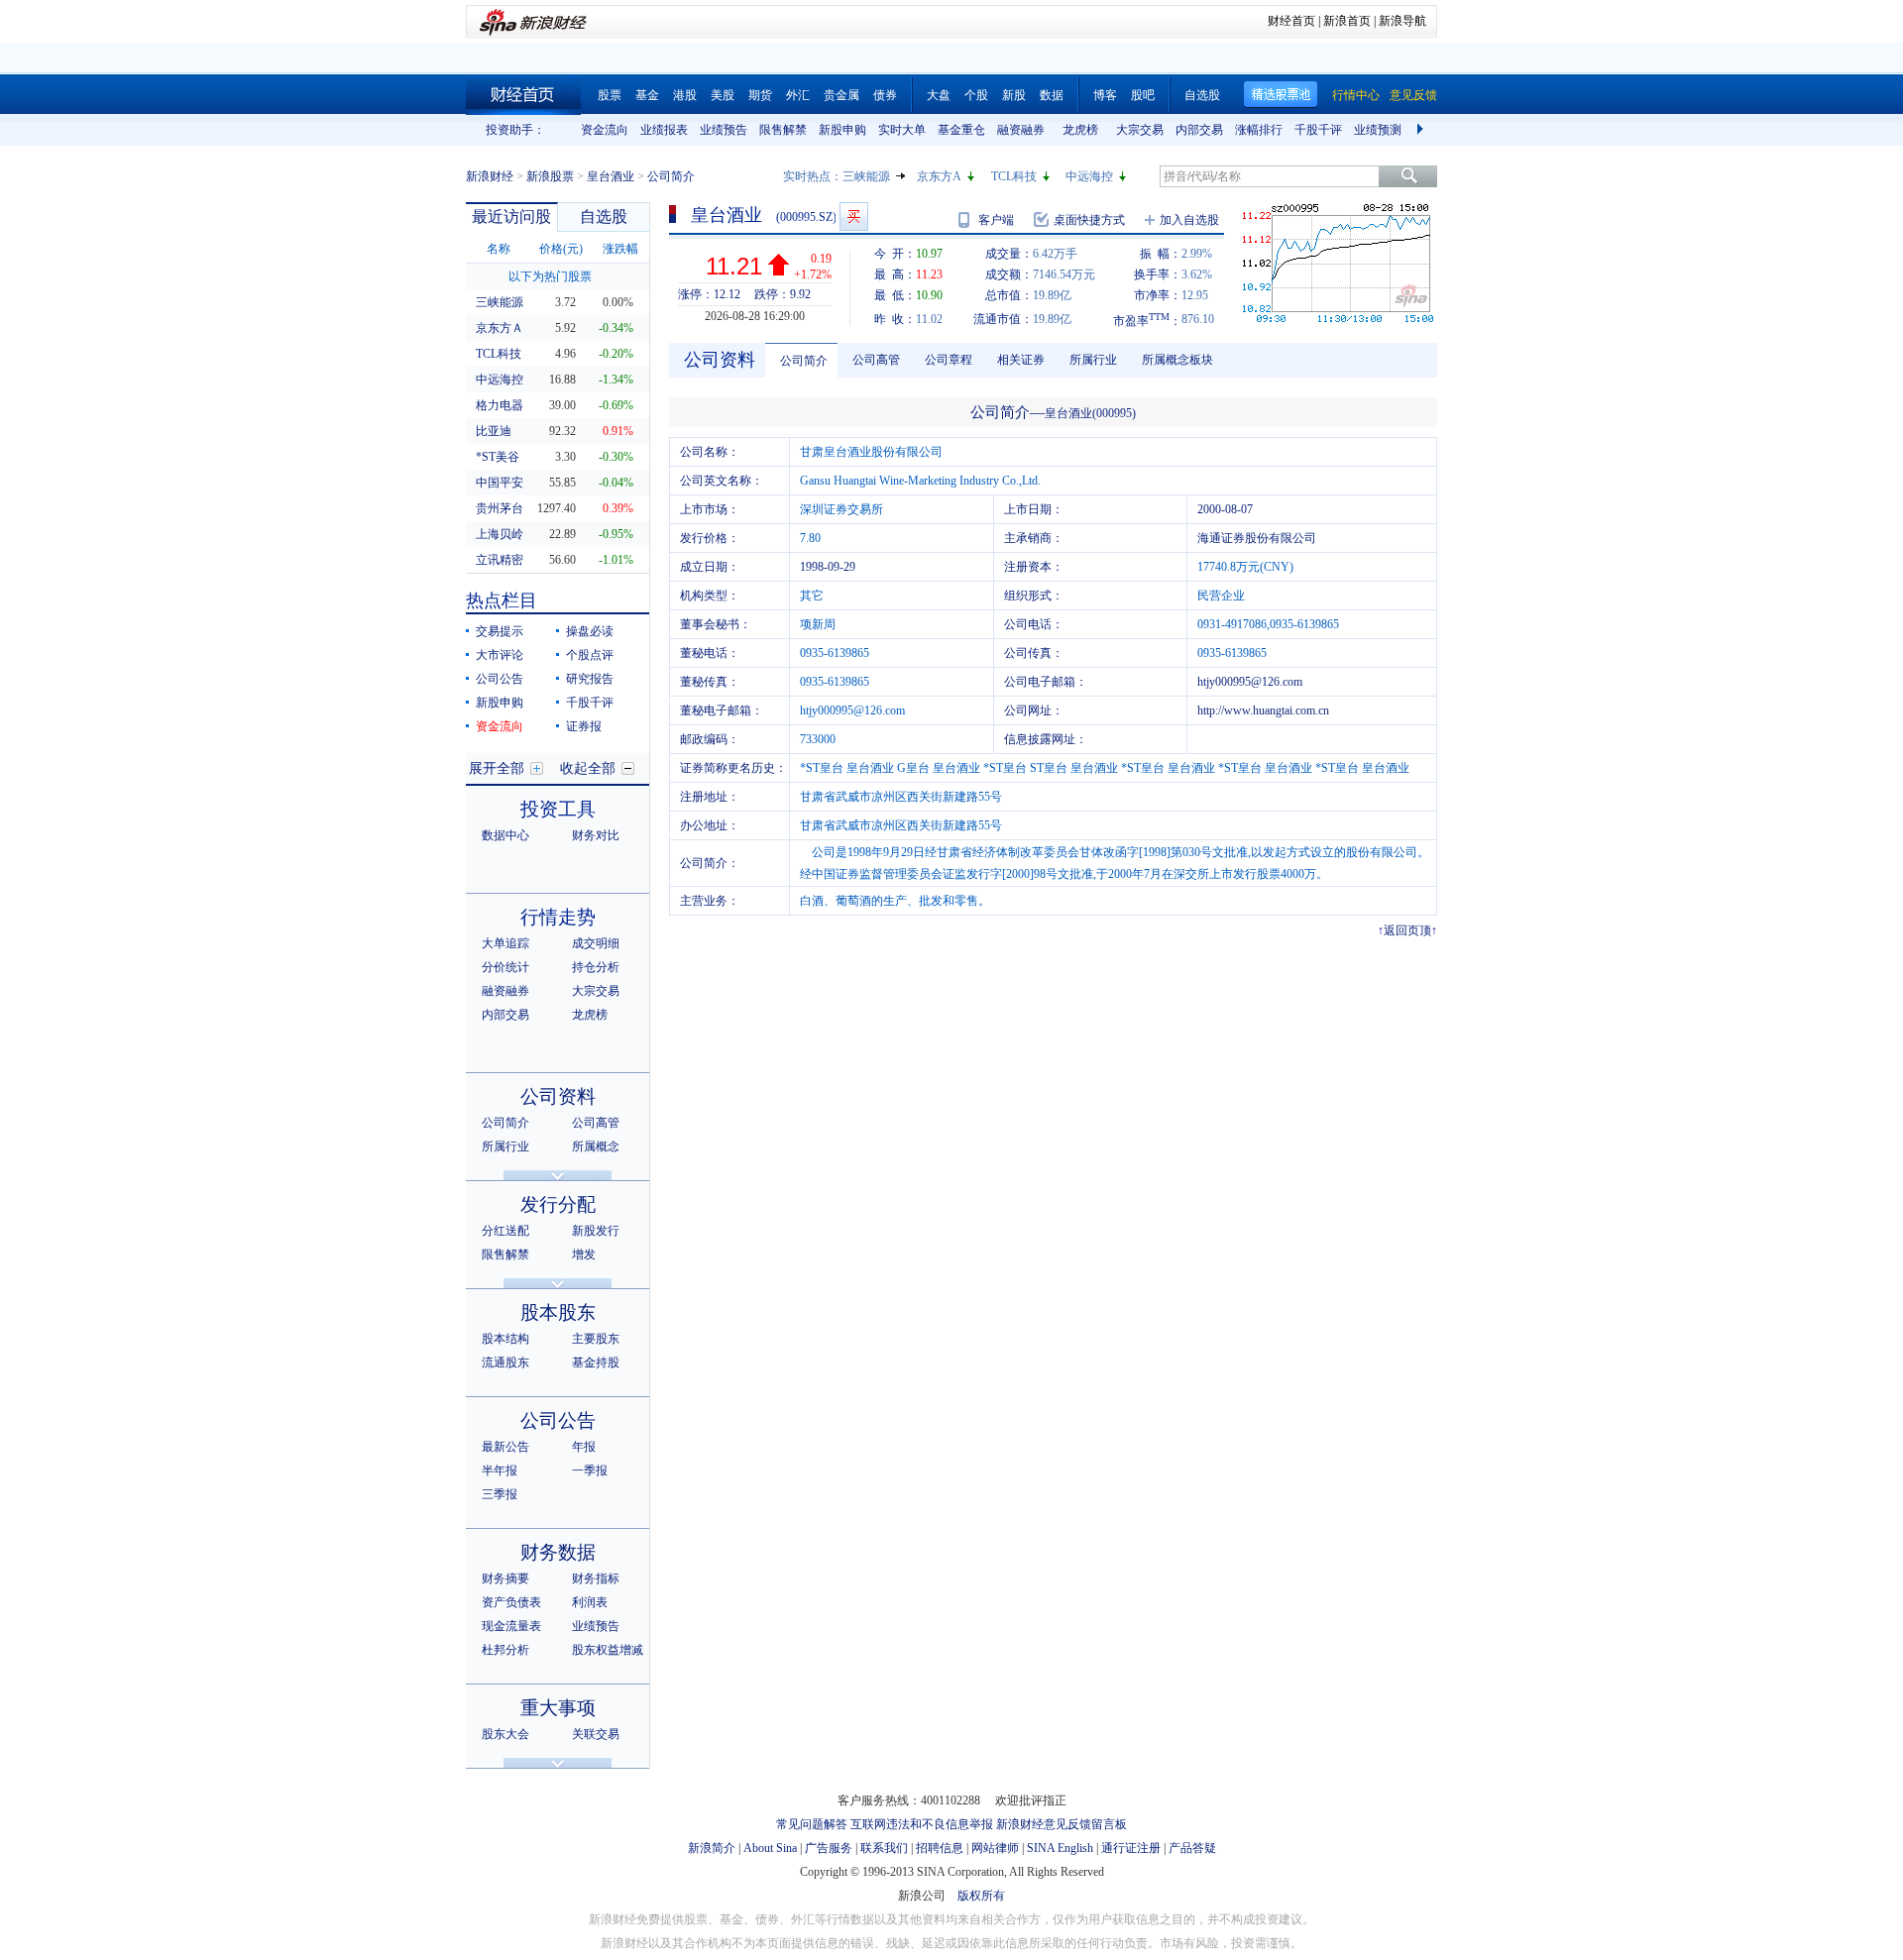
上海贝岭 (500, 534)
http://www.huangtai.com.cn (1263, 710)
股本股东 (558, 1312)
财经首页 (1291, 21)
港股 (685, 95)
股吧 (1143, 95)
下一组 (1422, 130)
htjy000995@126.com (1250, 682)
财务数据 (558, 1552)
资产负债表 (511, 1602)
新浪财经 (490, 176)
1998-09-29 (828, 567)
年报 (584, 1447)
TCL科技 (1014, 176)
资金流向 (605, 130)
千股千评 (1318, 130)
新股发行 (596, 1231)
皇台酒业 (611, 176)
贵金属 (841, 95)
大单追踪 (505, 943)
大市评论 (500, 655)
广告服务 (829, 1848)
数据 (1052, 95)
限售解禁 (783, 130)
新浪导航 (1402, 21)
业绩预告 (724, 130)
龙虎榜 (1080, 130)
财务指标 (596, 1579)
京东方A (939, 176)
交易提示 (500, 631)
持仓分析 (596, 967)
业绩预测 (1378, 130)
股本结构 (505, 1339)
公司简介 (505, 1123)
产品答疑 (1192, 1848)
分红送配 (505, 1231)
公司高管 (596, 1123)
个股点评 (590, 655)
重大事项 (558, 1708)
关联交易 (596, 1734)
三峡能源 (866, 176)
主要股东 (596, 1339)
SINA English (1060, 1848)
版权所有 (981, 1896)
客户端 (996, 220)
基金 (647, 95)
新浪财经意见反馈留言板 (1062, 1824)
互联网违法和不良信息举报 (922, 1824)
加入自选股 (1189, 220)
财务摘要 (505, 1579)
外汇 (798, 95)
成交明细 (596, 943)
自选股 (1202, 95)
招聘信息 (940, 1848)
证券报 (584, 726)
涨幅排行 (1259, 130)
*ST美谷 (498, 457)
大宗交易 (1140, 130)
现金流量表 (511, 1626)
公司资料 (558, 1096)
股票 (610, 95)
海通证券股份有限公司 (1257, 538)
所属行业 (505, 1146)
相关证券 (1021, 360)
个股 (976, 95)
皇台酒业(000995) (1090, 413)
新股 (1014, 95)
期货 (760, 95)
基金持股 (596, 1362)
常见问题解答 (812, 1824)
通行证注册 (1131, 1848)
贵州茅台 (500, 508)
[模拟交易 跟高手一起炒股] (854, 217)
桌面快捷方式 (1089, 220)
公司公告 (500, 679)
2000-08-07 (1225, 509)
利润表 (590, 1602)
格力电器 (500, 405)
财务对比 (596, 835)
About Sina (770, 1848)
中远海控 (1089, 176)
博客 (1105, 95)
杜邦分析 (505, 1650)
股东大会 (505, 1734)
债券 (885, 95)
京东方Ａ (500, 328)
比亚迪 (494, 431)
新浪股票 (550, 176)
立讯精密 (500, 560)
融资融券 (1021, 130)
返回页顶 (1407, 930)
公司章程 (949, 360)
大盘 (939, 95)
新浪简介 (712, 1848)
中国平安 (500, 483)
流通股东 (505, 1362)
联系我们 (884, 1848)
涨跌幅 (620, 249)
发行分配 (558, 1204)
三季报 (500, 1494)
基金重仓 (961, 130)
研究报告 (590, 679)
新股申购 (842, 130)
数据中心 (505, 835)
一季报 (590, 1470)
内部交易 (1199, 130)
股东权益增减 (608, 1650)
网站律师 (995, 1848)
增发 (584, 1254)
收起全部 (588, 768)
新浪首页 (1347, 21)
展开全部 (497, 768)
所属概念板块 (1177, 360)
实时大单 (902, 130)
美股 (723, 95)
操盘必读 (590, 631)
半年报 (500, 1470)
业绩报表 (664, 130)
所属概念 (596, 1146)
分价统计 (505, 967)
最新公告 (505, 1447)
